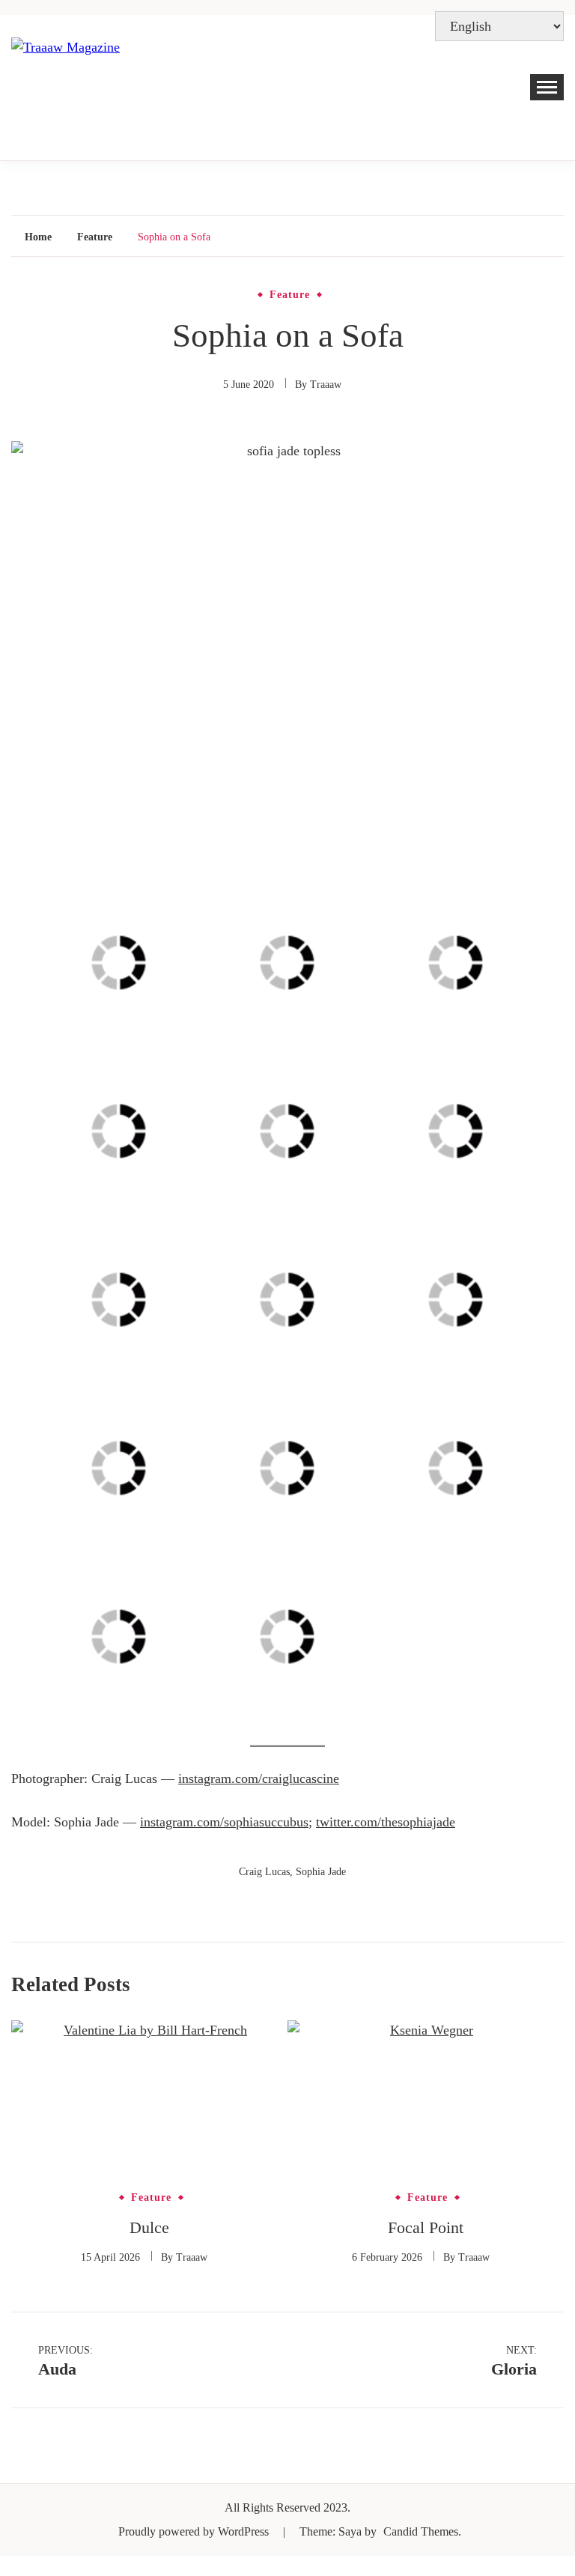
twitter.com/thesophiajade (386, 1822)
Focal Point (426, 2227)
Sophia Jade (321, 1872)
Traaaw (326, 385)
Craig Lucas (264, 1872)
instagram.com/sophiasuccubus (224, 1822)
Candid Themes (421, 2531)
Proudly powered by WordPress (195, 2531)
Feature (290, 295)
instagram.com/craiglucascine (259, 1778)
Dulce (149, 2227)
